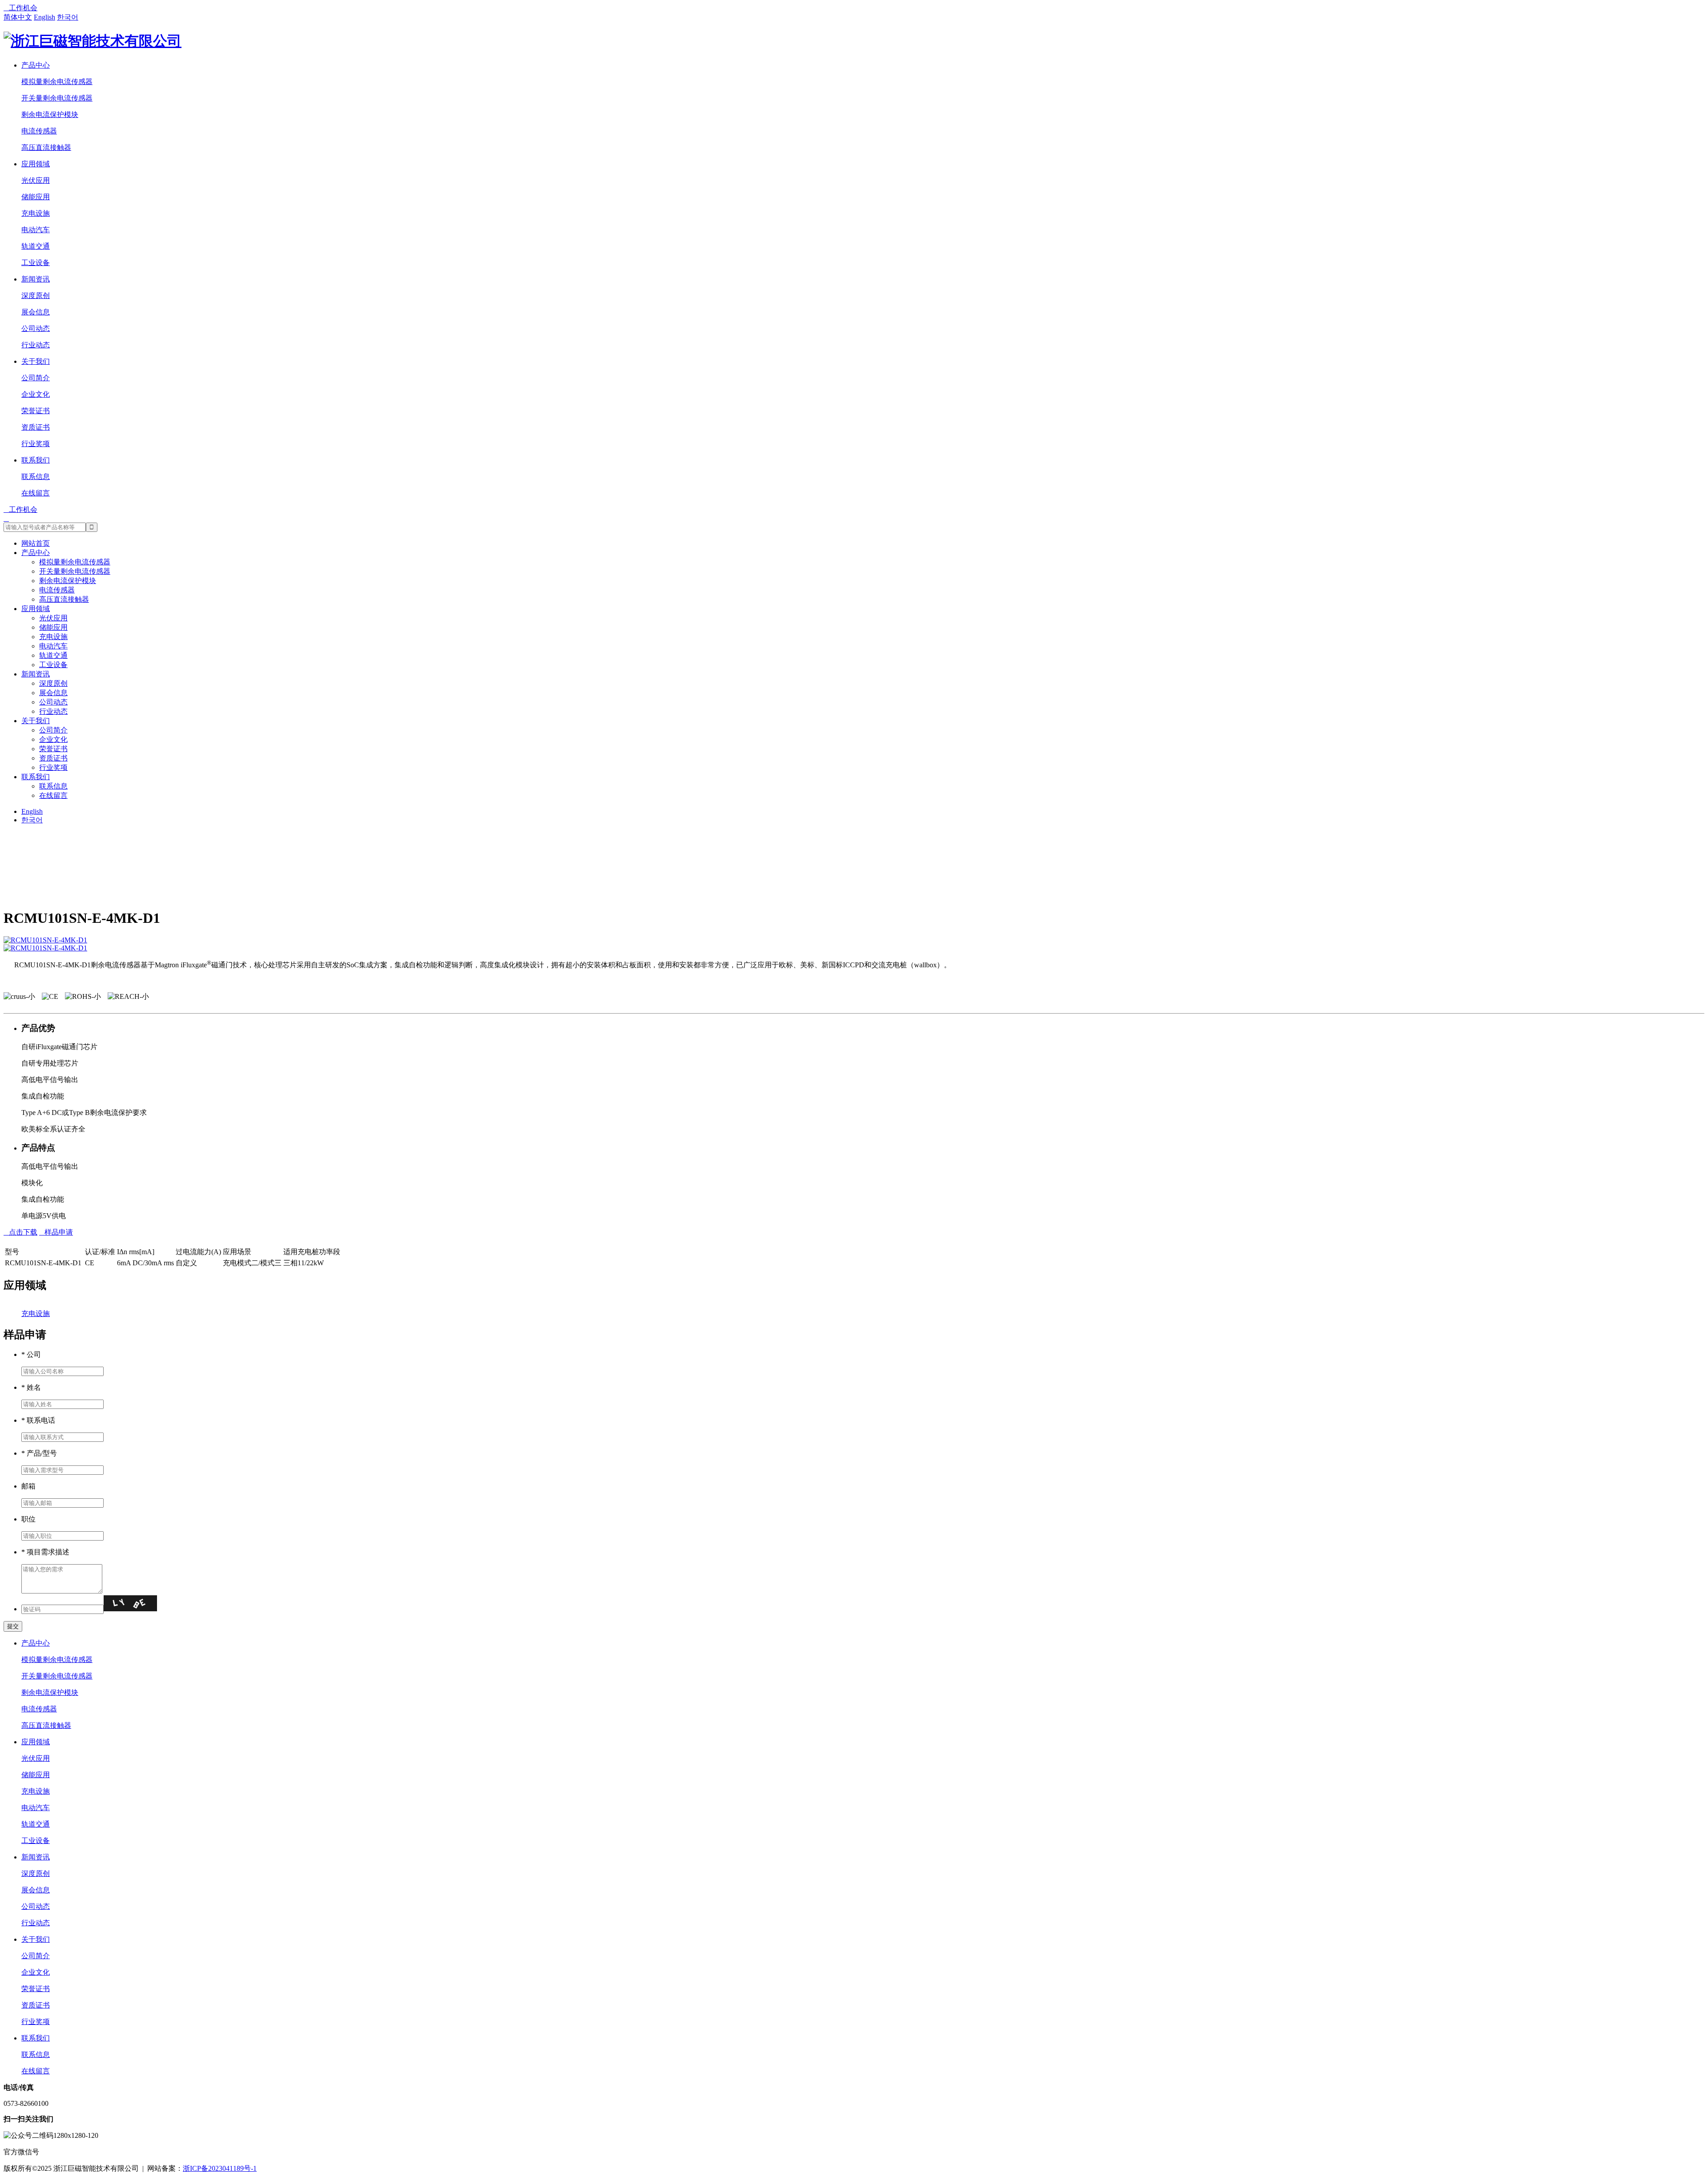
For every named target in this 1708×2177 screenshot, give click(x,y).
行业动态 (36, 345)
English (44, 17)
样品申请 (56, 1232)
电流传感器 (39, 131)
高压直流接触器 (46, 147)
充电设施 (36, 213)
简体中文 (18, 17)
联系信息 (36, 477)
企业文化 (36, 394)
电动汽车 (36, 230)
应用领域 (36, 164)
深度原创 (36, 296)
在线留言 (36, 493)
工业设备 (36, 263)
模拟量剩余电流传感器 (57, 82)
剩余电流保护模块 (50, 115)
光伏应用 (36, 180)
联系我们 (36, 460)
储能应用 (36, 197)
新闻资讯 (36, 279)
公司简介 (36, 378)
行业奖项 (36, 444)
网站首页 (36, 543)
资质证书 (36, 427)
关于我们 (36, 361)
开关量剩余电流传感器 (57, 98)
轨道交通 (36, 246)
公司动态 (36, 328)
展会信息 (36, 312)
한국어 (68, 17)
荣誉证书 (36, 411)
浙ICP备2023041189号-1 (220, 2168)
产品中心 (36, 65)
